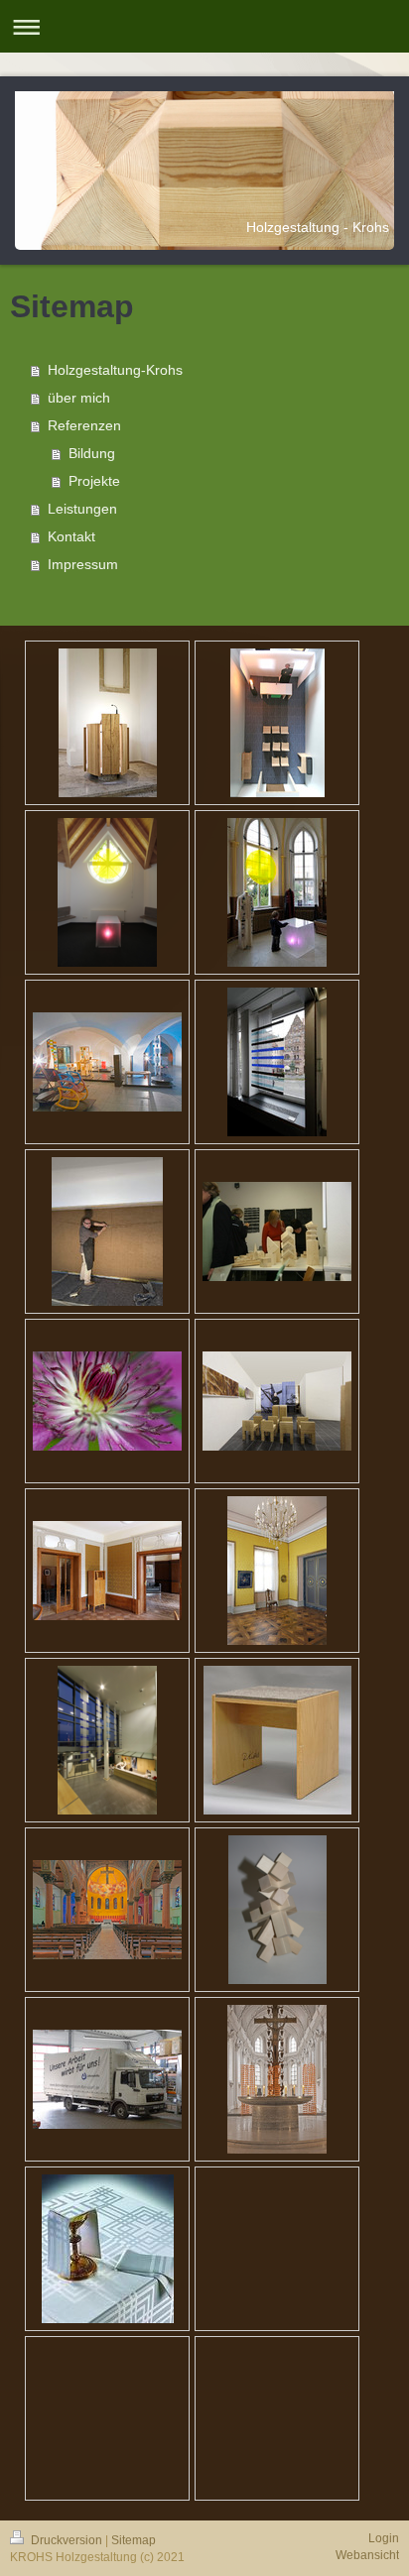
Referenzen (84, 425)
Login (384, 2538)
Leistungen (82, 509)
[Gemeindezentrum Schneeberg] (107, 1231)
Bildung (92, 453)
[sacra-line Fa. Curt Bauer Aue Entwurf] (108, 2249)
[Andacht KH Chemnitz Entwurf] (277, 1401)
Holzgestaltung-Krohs (115, 370)
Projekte (94, 481)
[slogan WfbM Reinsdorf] (107, 2079)
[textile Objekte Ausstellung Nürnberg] (277, 2079)
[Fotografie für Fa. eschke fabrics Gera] (107, 1571)
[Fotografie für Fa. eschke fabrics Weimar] (277, 1571)
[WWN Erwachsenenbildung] (277, 1231)
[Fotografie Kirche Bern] (107, 1910)
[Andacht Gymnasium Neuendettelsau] (107, 892)
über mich (79, 398)
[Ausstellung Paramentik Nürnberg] (277, 1062)
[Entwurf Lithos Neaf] (277, 1910)
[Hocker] (277, 1740)
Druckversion (67, 2540)
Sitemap (134, 2540)
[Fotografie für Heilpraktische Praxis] (107, 1401)
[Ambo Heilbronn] (108, 723)
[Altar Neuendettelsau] (277, 892)
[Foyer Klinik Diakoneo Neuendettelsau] (107, 1740)
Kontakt (71, 536)
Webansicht (367, 2555)
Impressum (83, 564)
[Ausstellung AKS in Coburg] (107, 1062)
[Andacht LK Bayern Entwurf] (277, 723)
